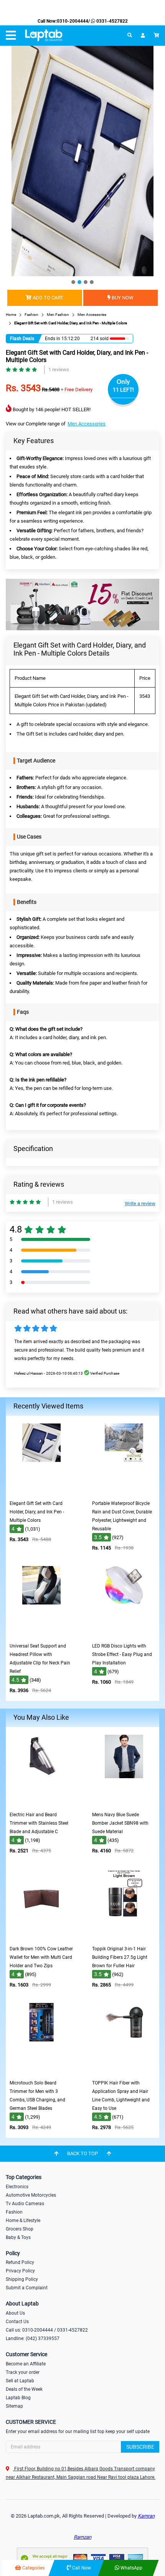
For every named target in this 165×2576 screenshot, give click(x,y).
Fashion (14, 2212)
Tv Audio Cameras (25, 2204)
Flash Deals (22, 339)
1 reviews (59, 370)
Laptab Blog (18, 2398)
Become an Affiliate (26, 2364)
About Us (15, 2313)
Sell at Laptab (20, 2381)
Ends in (53, 339)
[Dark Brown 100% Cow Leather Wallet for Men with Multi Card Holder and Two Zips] (41, 1936)
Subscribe (140, 2447)
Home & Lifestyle (23, 2221)
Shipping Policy (22, 2279)
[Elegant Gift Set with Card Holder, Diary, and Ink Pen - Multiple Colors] (41, 1491)
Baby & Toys (18, 2237)
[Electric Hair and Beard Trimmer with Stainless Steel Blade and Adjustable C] (41, 1802)
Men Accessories (87, 424)
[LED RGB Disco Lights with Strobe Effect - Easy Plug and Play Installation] (124, 1633)
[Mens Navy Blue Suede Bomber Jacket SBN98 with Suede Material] (124, 1802)
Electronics (17, 2187)
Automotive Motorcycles (31, 2195)
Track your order (23, 2372)
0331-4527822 (111, 21)
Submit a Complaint (27, 2288)
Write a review (140, 1203)
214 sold (100, 339)
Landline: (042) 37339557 (33, 2338)
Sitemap (14, 2406)
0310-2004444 (73, 21)
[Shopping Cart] (157, 35)
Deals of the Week (24, 2389)
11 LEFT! (123, 390)
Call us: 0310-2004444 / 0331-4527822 (47, 2330)
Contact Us (17, 2322)
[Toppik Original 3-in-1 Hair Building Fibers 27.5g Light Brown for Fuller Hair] (124, 1936)
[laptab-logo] (44, 36)
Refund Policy (20, 2262)
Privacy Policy (20, 2271)
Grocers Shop (20, 2229)
